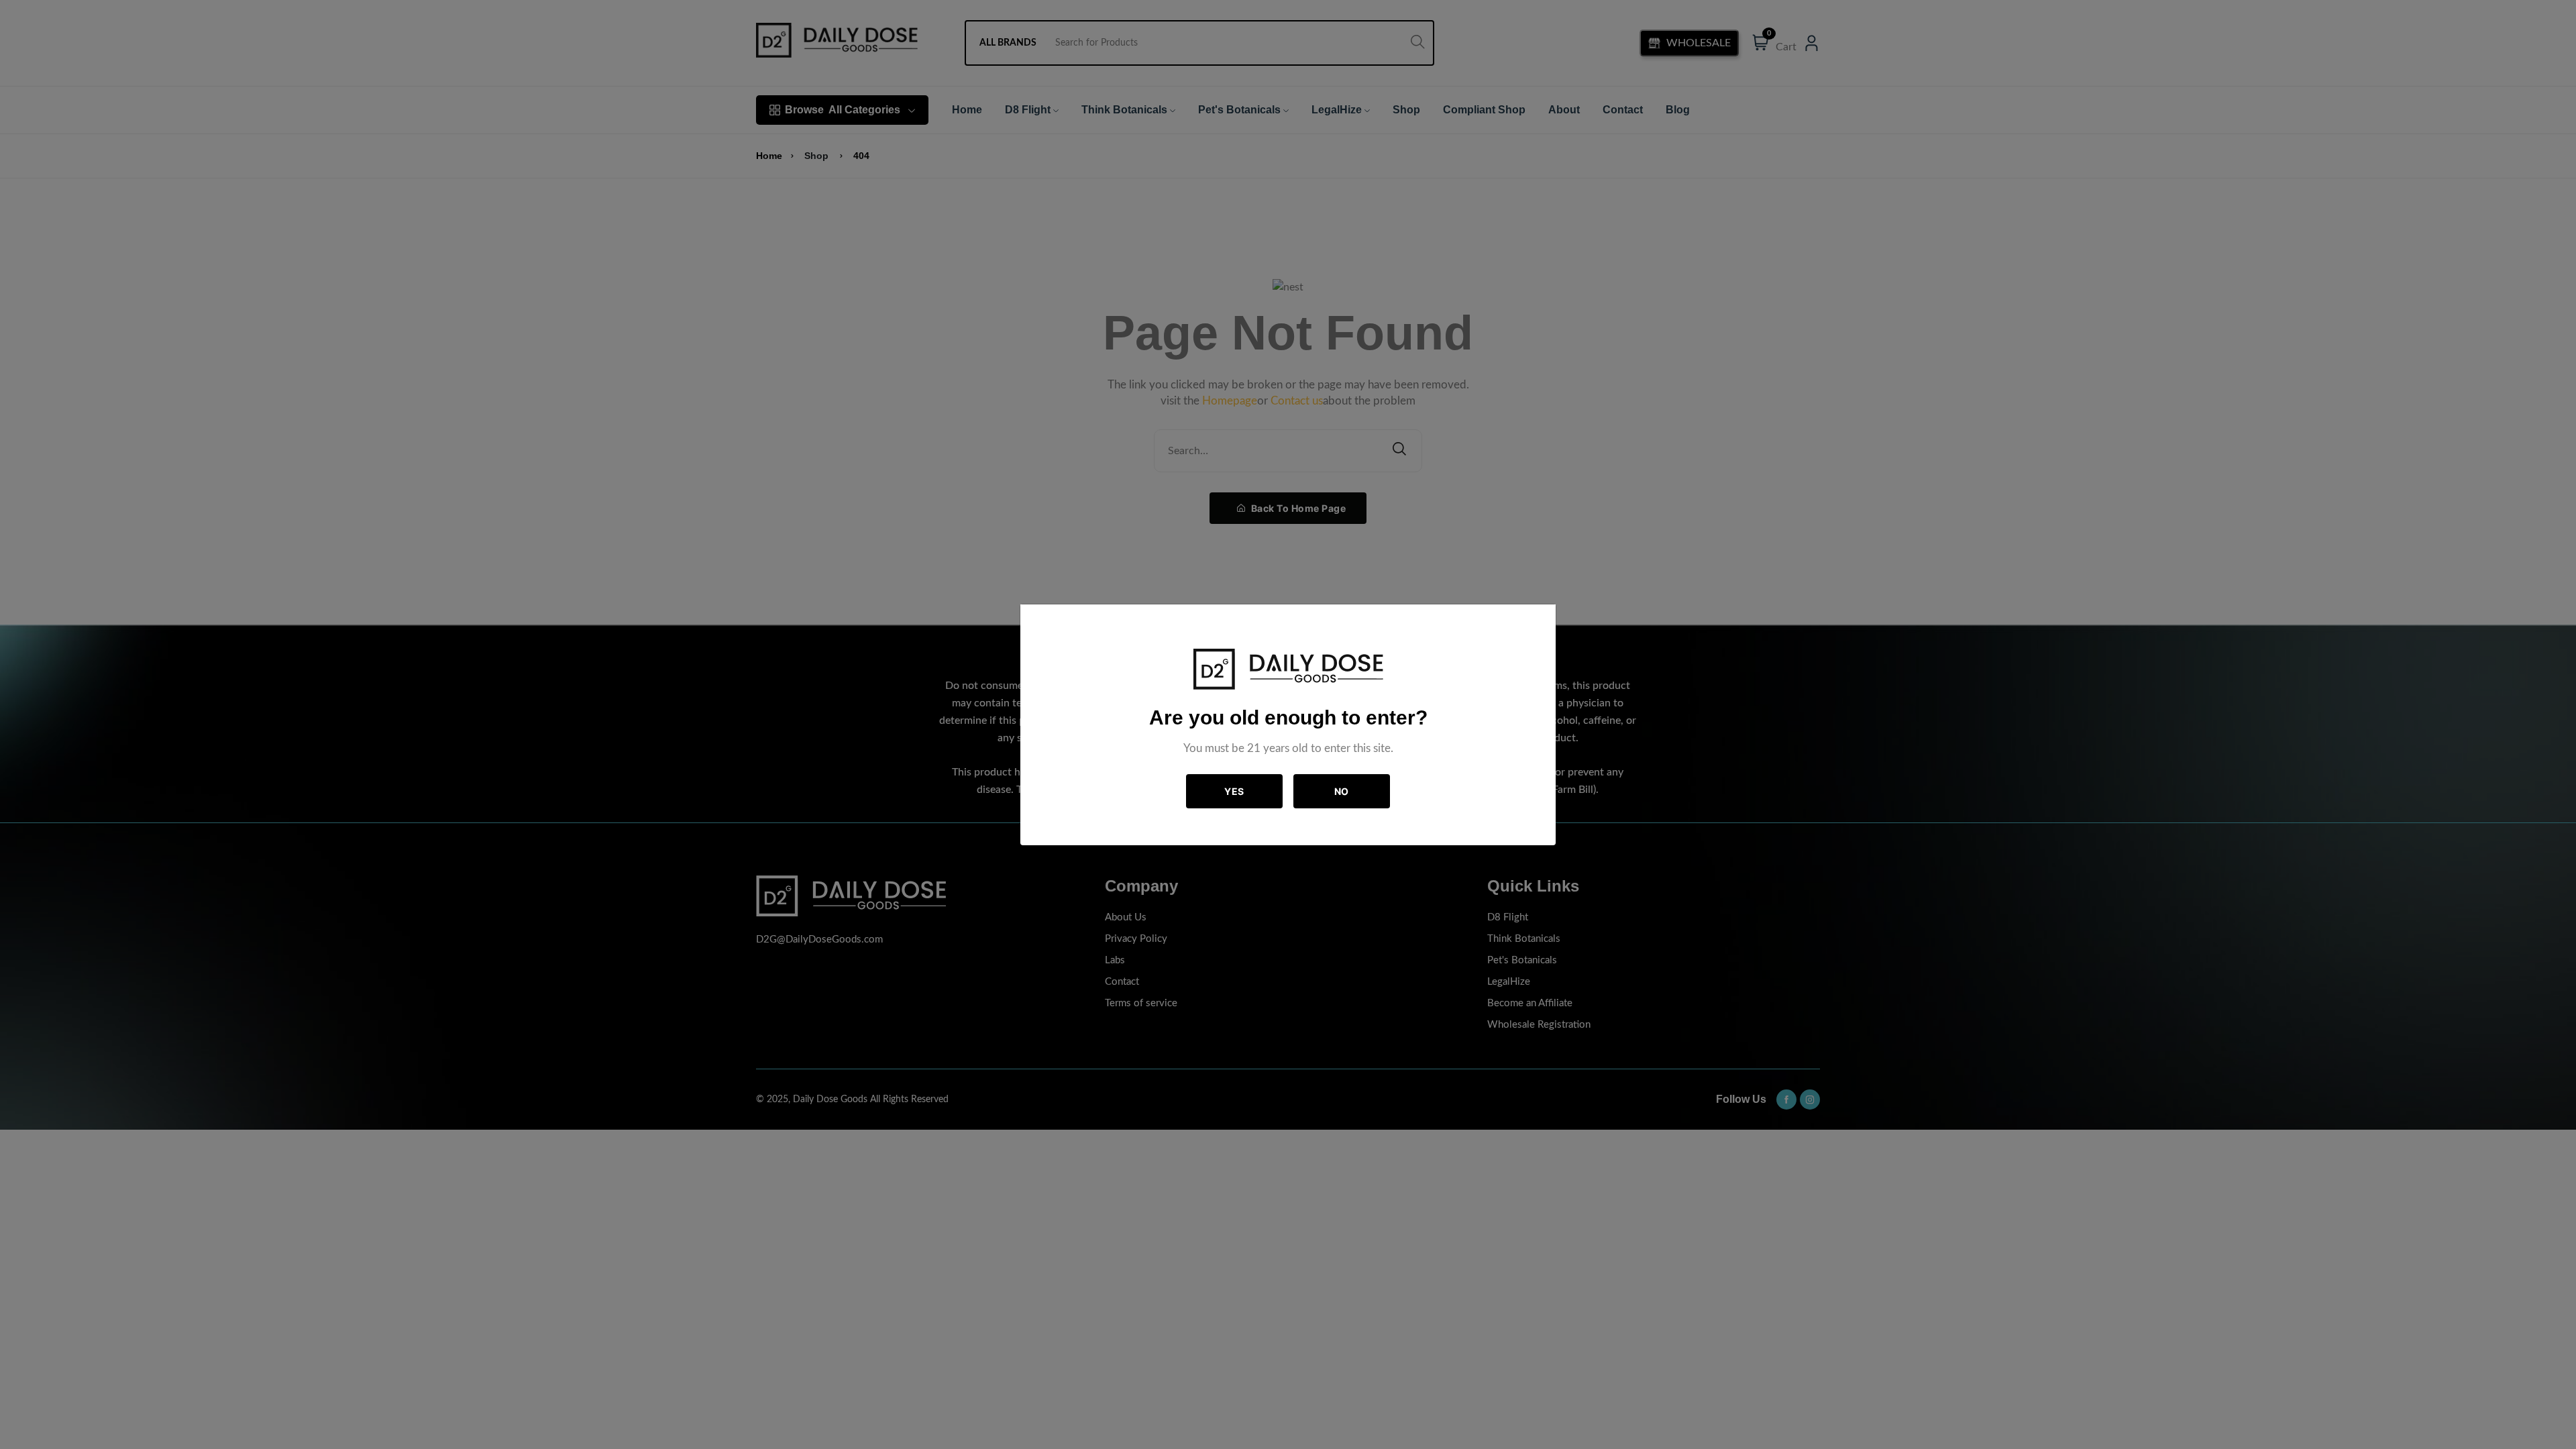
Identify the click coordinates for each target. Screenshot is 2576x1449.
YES (1234, 791)
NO (1342, 791)
